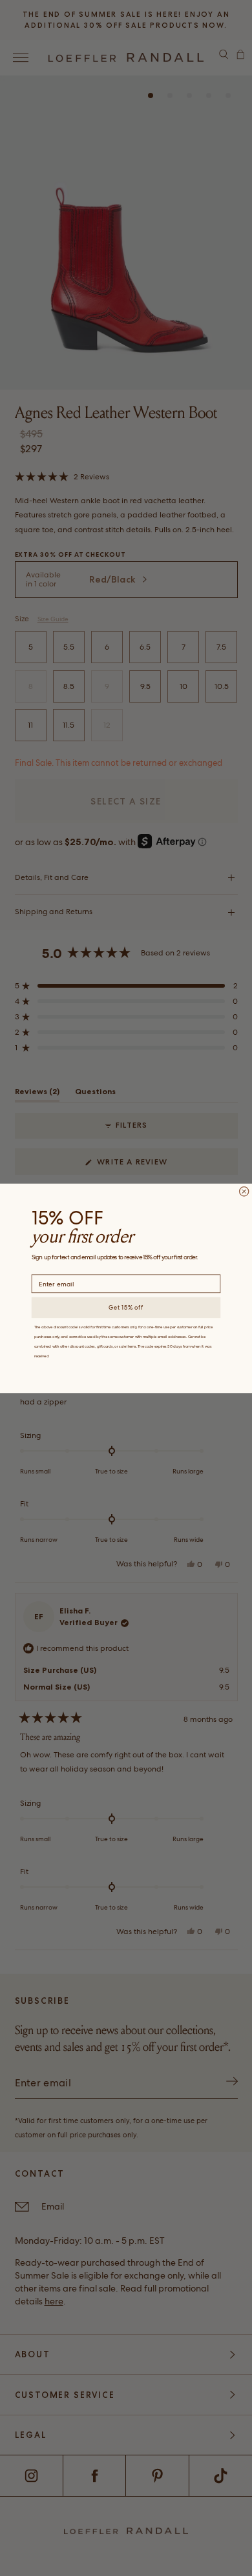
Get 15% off (126, 1308)
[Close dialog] (244, 1191)
